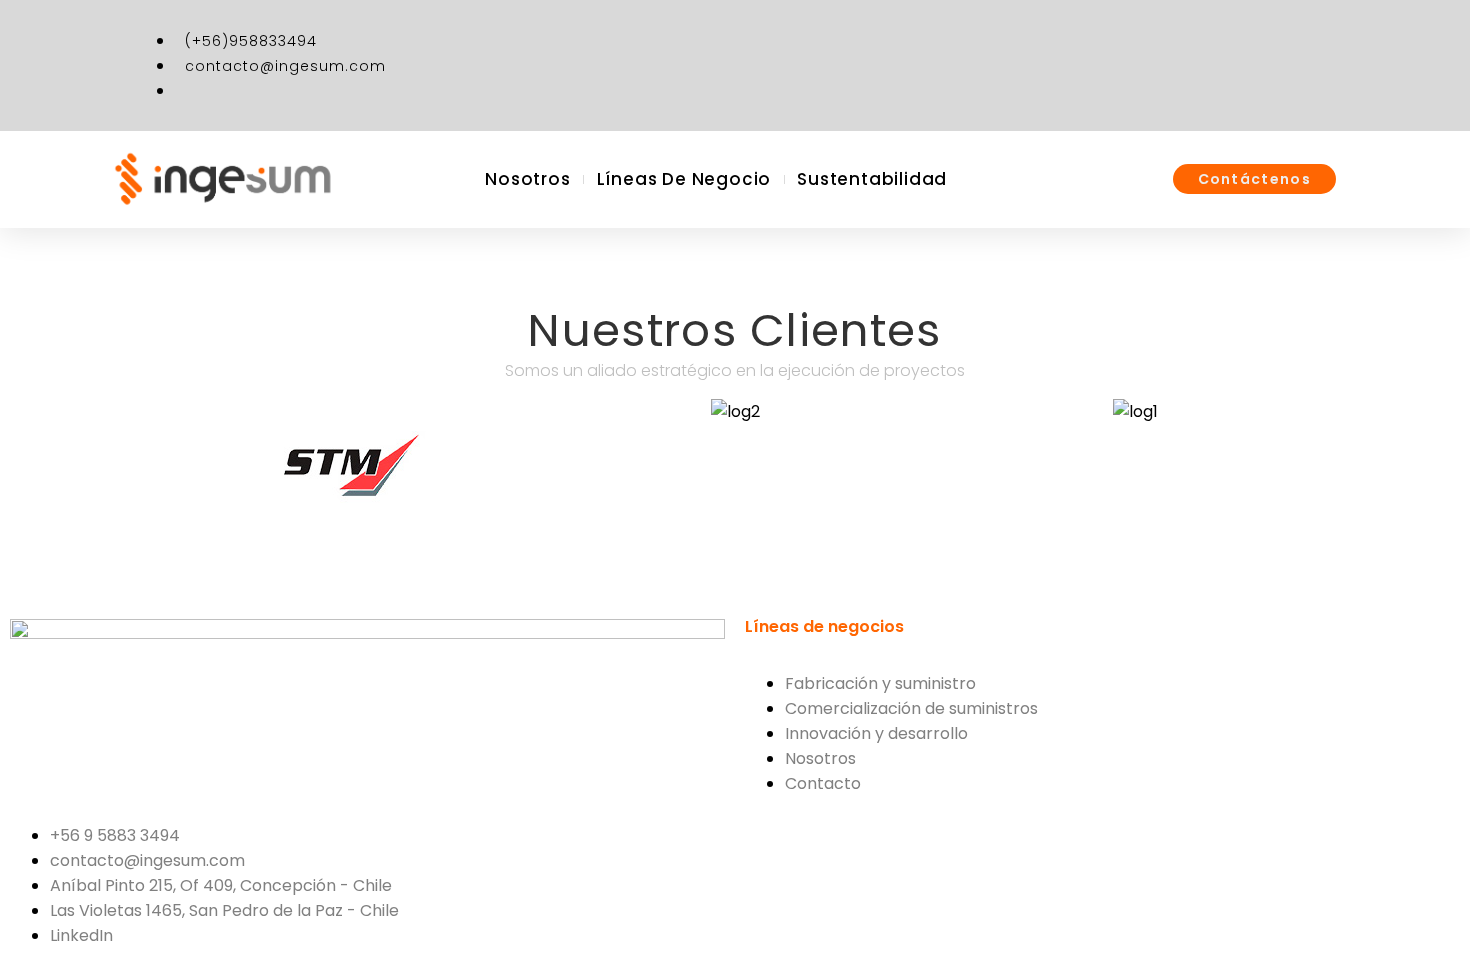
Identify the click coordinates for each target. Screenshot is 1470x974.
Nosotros (527, 179)
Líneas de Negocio (684, 179)
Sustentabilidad (872, 179)
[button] (154, 463)
